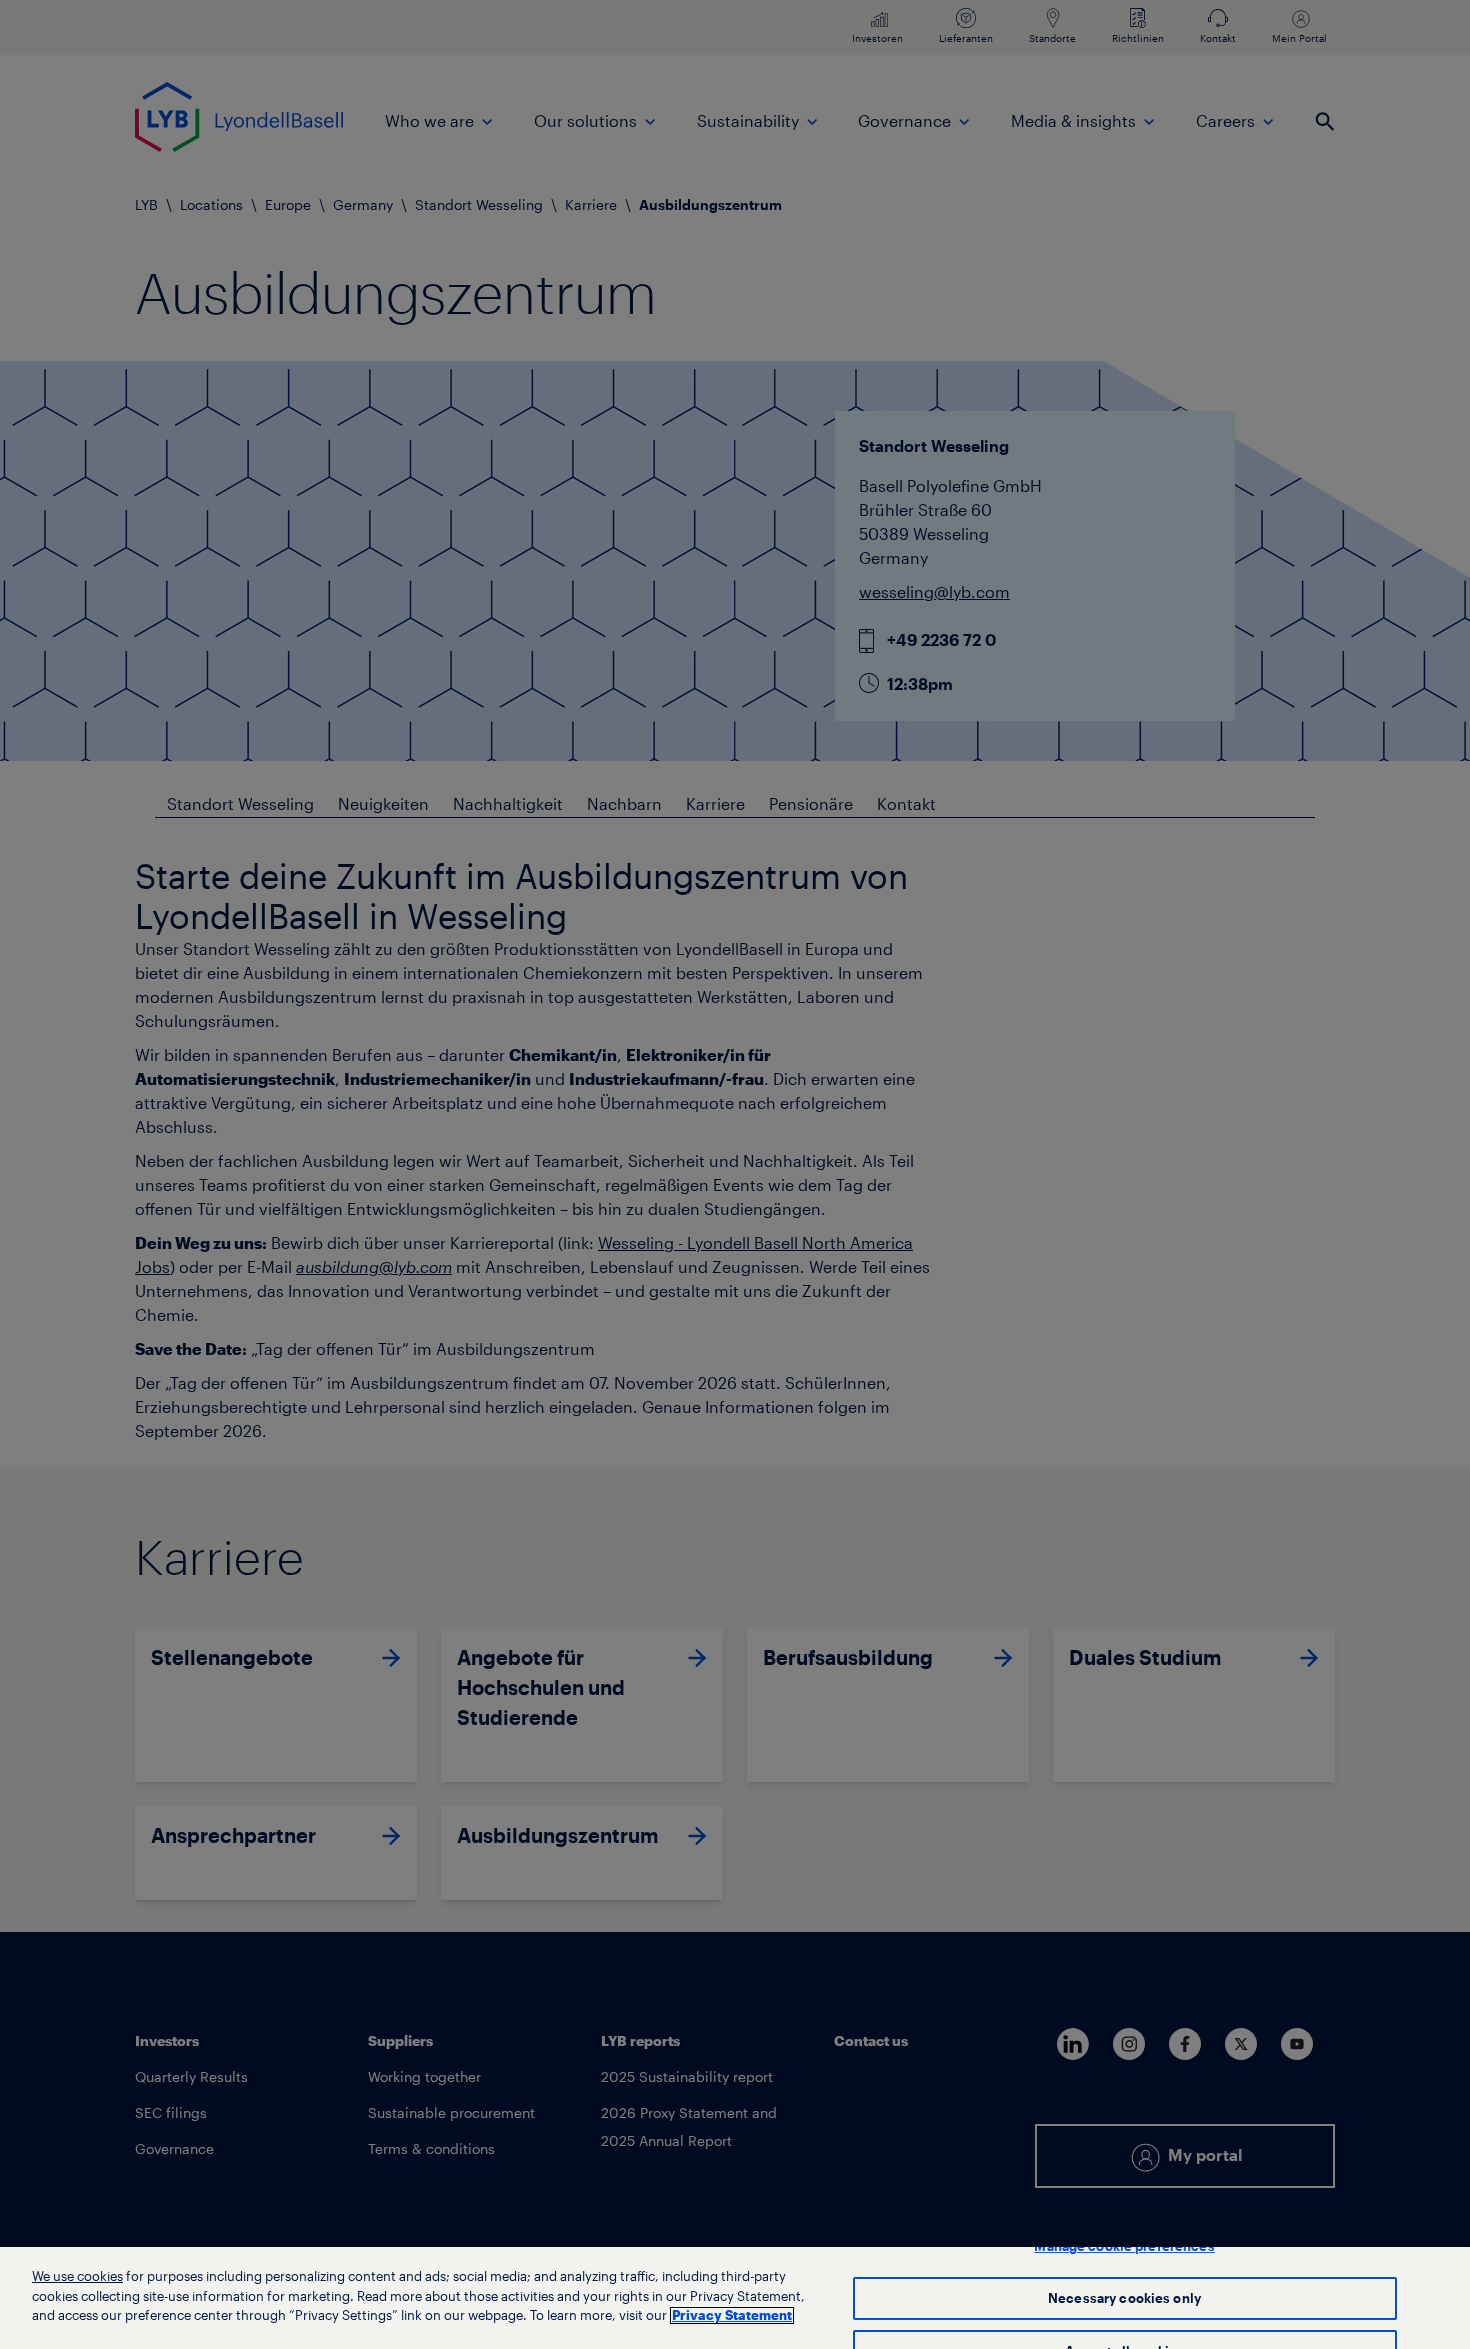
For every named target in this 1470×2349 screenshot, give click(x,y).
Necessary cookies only (1124, 2298)
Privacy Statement (732, 2315)
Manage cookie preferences (1124, 2246)
